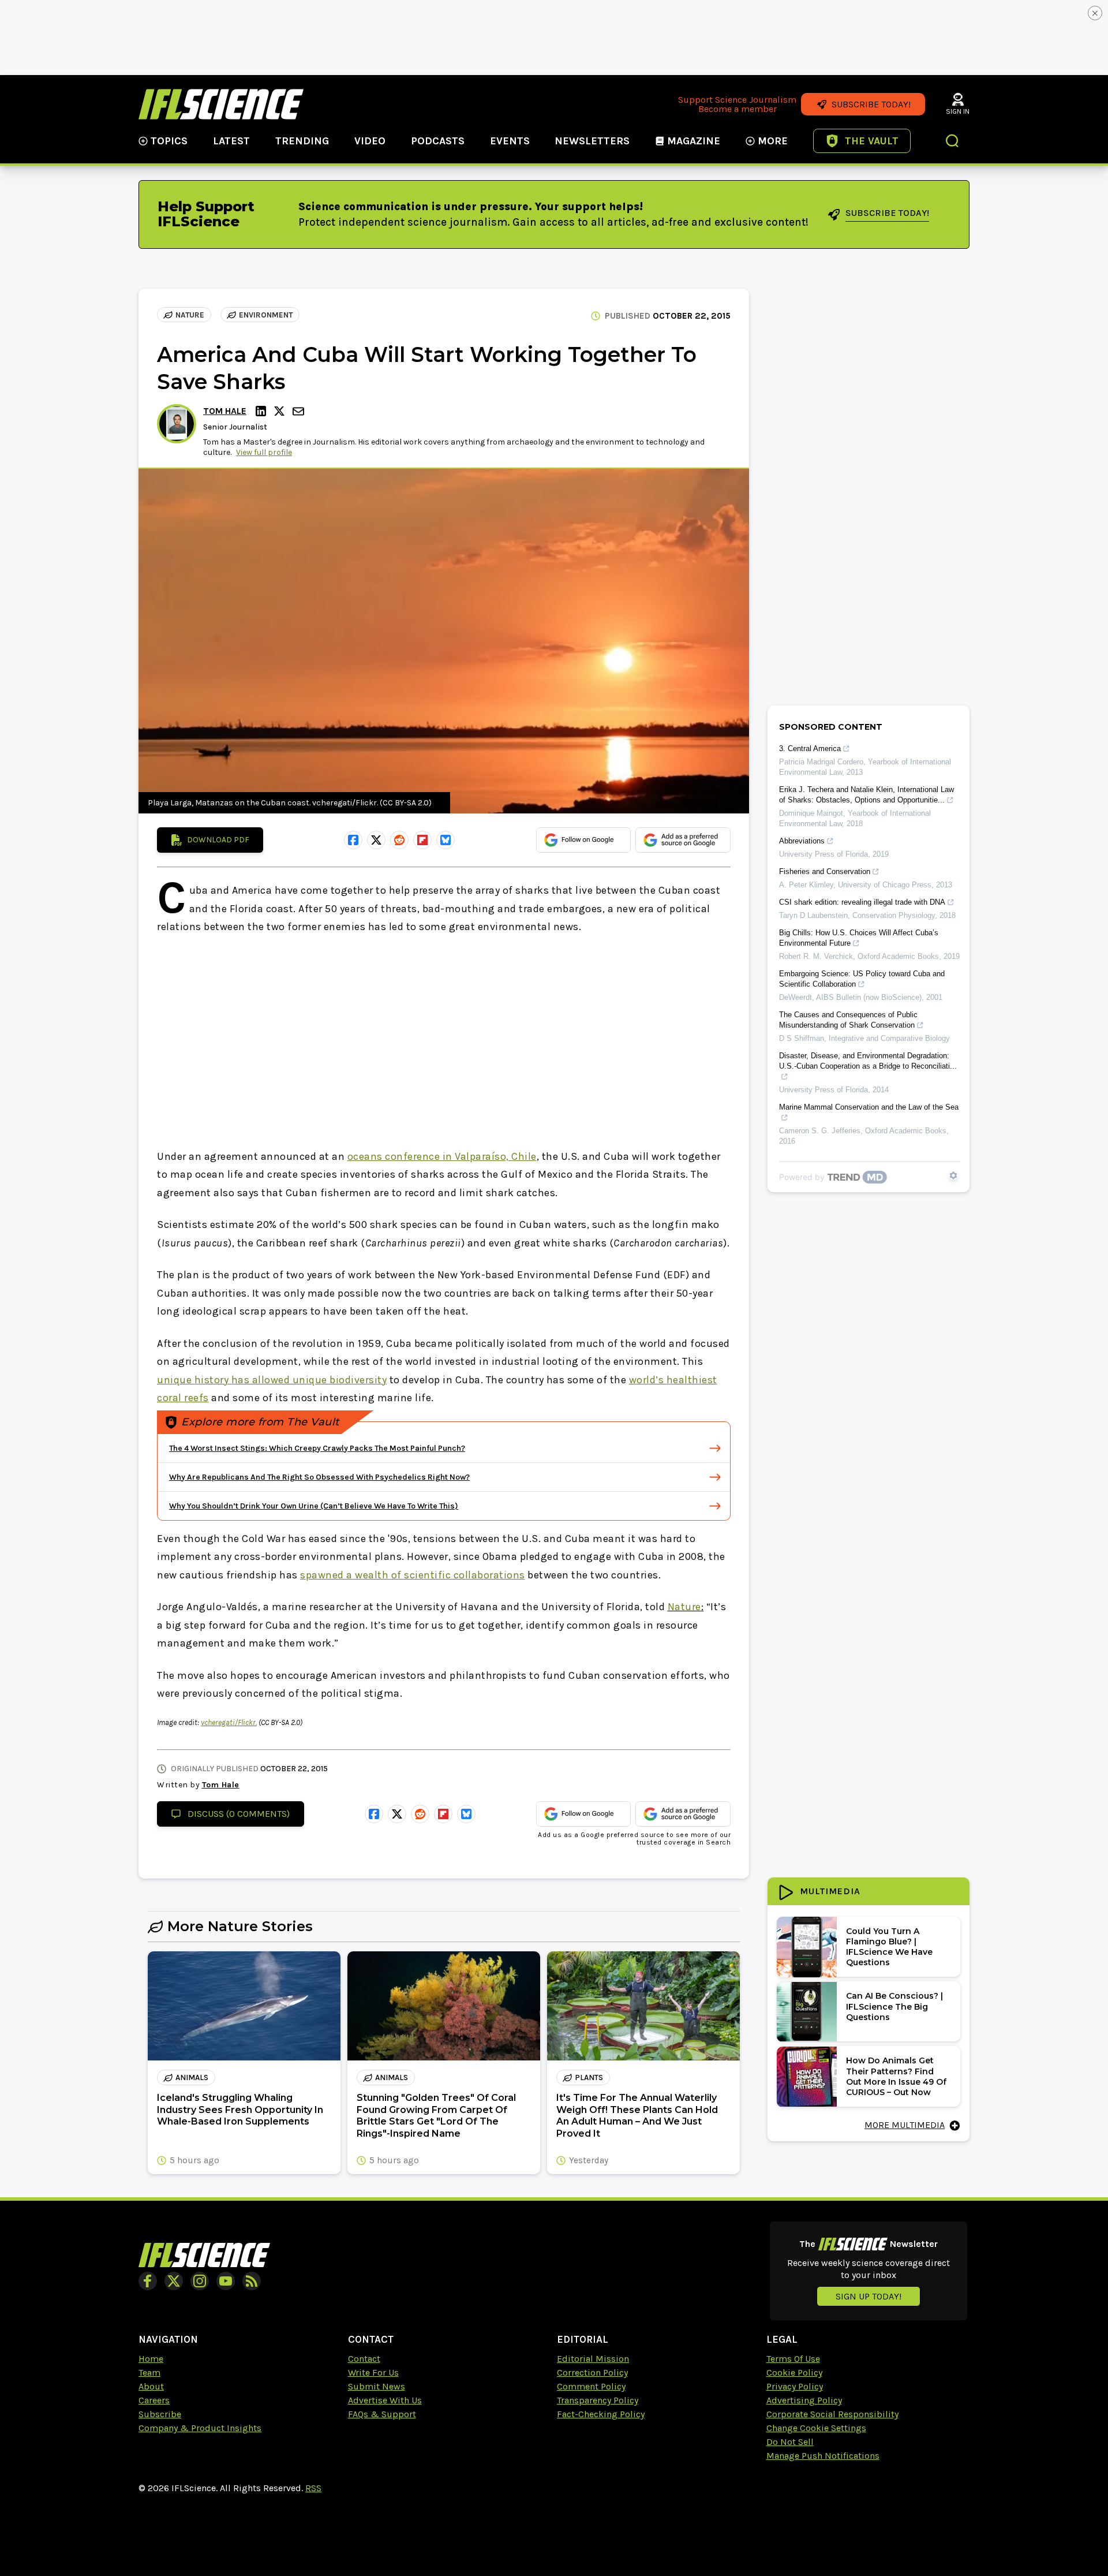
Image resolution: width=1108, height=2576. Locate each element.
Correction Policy (592, 2372)
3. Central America (810, 748)
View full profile (264, 452)
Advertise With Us (385, 2400)
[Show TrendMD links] (953, 1175)
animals (192, 2077)
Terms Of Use (793, 2359)
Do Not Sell (790, 2442)
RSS (313, 2488)
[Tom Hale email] (300, 411)
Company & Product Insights (200, 2428)
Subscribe (160, 2414)
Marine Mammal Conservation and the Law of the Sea (869, 1107)
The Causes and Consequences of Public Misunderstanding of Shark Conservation (848, 1020)
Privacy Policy (795, 2386)
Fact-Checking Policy (601, 2414)
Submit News (377, 2386)
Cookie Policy (794, 2372)
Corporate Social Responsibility (832, 2414)
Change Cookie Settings (816, 2428)
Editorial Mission (593, 2359)
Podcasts (438, 141)
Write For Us (373, 2372)
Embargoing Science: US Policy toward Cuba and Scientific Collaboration (862, 979)
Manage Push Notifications (823, 2456)
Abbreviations (802, 841)
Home (151, 2359)
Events (510, 141)
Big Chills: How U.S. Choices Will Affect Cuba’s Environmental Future (859, 938)
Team (149, 2372)
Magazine (694, 141)
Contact (364, 2359)
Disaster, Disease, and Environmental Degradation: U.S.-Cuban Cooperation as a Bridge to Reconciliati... (868, 1061)
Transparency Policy (598, 2400)
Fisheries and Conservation (825, 871)
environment (266, 315)
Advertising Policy (804, 2400)
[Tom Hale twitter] (281, 411)
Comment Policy (591, 2386)
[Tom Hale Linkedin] (263, 411)
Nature (190, 315)
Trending (302, 141)
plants (589, 2077)
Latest (231, 141)
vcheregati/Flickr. (229, 1722)
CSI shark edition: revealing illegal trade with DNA (862, 902)
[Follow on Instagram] (200, 2281)
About (151, 2386)
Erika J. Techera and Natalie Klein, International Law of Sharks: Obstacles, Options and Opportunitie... (866, 795)
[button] (953, 142)
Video (370, 141)
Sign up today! (869, 2296)
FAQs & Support (382, 2414)
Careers (154, 2400)
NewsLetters (592, 141)
